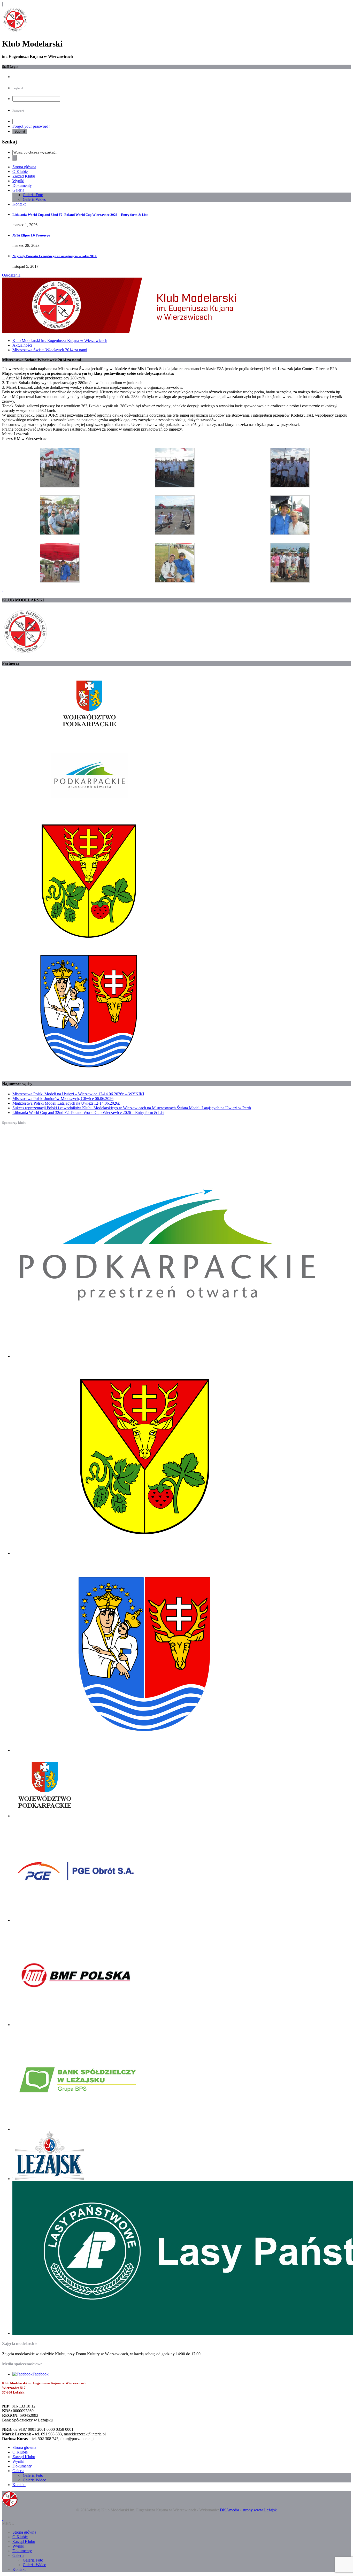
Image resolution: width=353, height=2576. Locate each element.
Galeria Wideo (34, 199)
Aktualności (22, 345)
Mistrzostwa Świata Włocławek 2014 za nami (50, 350)
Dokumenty (22, 185)
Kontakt (19, 204)
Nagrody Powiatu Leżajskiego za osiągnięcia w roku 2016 (55, 256)
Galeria (18, 190)
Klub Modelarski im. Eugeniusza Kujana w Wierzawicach (60, 341)
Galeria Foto (33, 195)
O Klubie (20, 171)
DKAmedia (229, 2510)
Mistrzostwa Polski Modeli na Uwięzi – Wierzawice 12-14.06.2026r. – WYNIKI (78, 1094)
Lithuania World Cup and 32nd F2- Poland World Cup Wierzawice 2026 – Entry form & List (80, 215)
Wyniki (18, 181)
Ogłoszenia (11, 275)
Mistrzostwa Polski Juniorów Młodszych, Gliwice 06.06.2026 (63, 1099)
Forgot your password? (31, 126)
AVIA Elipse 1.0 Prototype (31, 235)
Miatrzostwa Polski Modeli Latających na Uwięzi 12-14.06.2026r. (66, 1103)
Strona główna (24, 167)
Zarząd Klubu (24, 176)
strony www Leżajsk (260, 2510)
